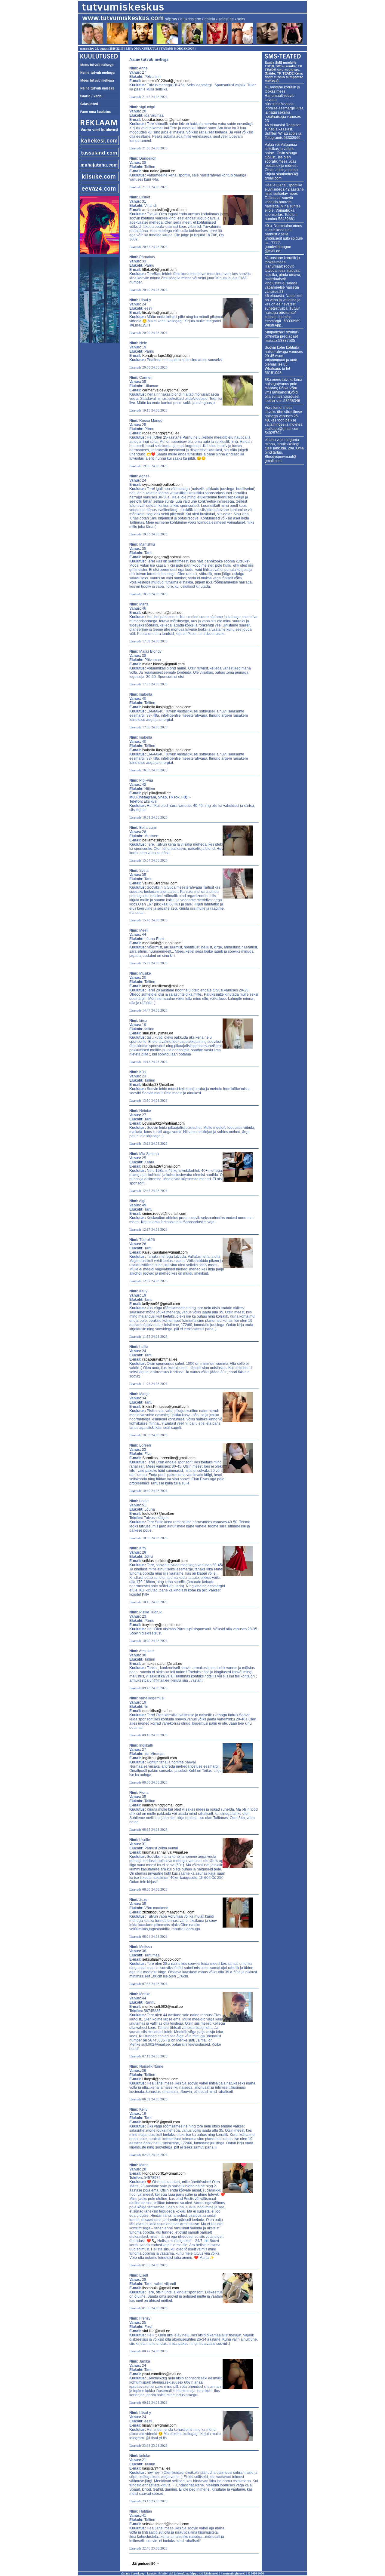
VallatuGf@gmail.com (160, 883)
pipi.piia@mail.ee (157, 793)
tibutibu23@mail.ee (158, 1085)
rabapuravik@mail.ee (160, 1359)
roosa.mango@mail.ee (161, 433)
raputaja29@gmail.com (161, 1166)
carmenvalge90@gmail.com (165, 390)
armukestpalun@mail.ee (162, 1664)
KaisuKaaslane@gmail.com (165, 1252)
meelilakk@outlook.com (162, 943)
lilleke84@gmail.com (159, 270)
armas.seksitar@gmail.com (164, 210)
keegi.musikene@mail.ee (163, 986)
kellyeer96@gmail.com (161, 1304)
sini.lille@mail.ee (156, 2331)
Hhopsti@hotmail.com (160, 2079)
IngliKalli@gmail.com (160, 1758)
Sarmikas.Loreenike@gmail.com (169, 1458)
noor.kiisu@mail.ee (158, 1711)
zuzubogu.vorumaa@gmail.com (168, 1912)
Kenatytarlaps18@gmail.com (166, 356)
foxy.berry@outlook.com (162, 1625)
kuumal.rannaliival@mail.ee (165, 1852)
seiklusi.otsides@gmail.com (165, 1561)
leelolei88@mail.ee (158, 1514)
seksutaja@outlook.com (162, 1959)
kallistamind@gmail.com (162, 1805)
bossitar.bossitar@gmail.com (166, 120)
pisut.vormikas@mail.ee (162, 2374)
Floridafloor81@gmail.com (164, 2173)
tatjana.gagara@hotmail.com (166, 557)
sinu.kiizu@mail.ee (158, 1033)
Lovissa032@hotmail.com (163, 1123)
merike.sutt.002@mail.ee (163, 2007)
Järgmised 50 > (145, 2564)
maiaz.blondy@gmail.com (163, 664)
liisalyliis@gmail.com (159, 313)
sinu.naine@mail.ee (159, 171)
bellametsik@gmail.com (162, 840)
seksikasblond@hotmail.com (166, 2524)
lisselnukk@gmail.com (161, 2288)
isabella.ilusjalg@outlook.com (167, 707)
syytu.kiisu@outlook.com (162, 485)
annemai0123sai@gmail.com (166, 81)
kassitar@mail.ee (156, 2468)
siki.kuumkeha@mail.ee (162, 613)
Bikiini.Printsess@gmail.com (165, 1407)
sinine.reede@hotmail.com (164, 1214)
